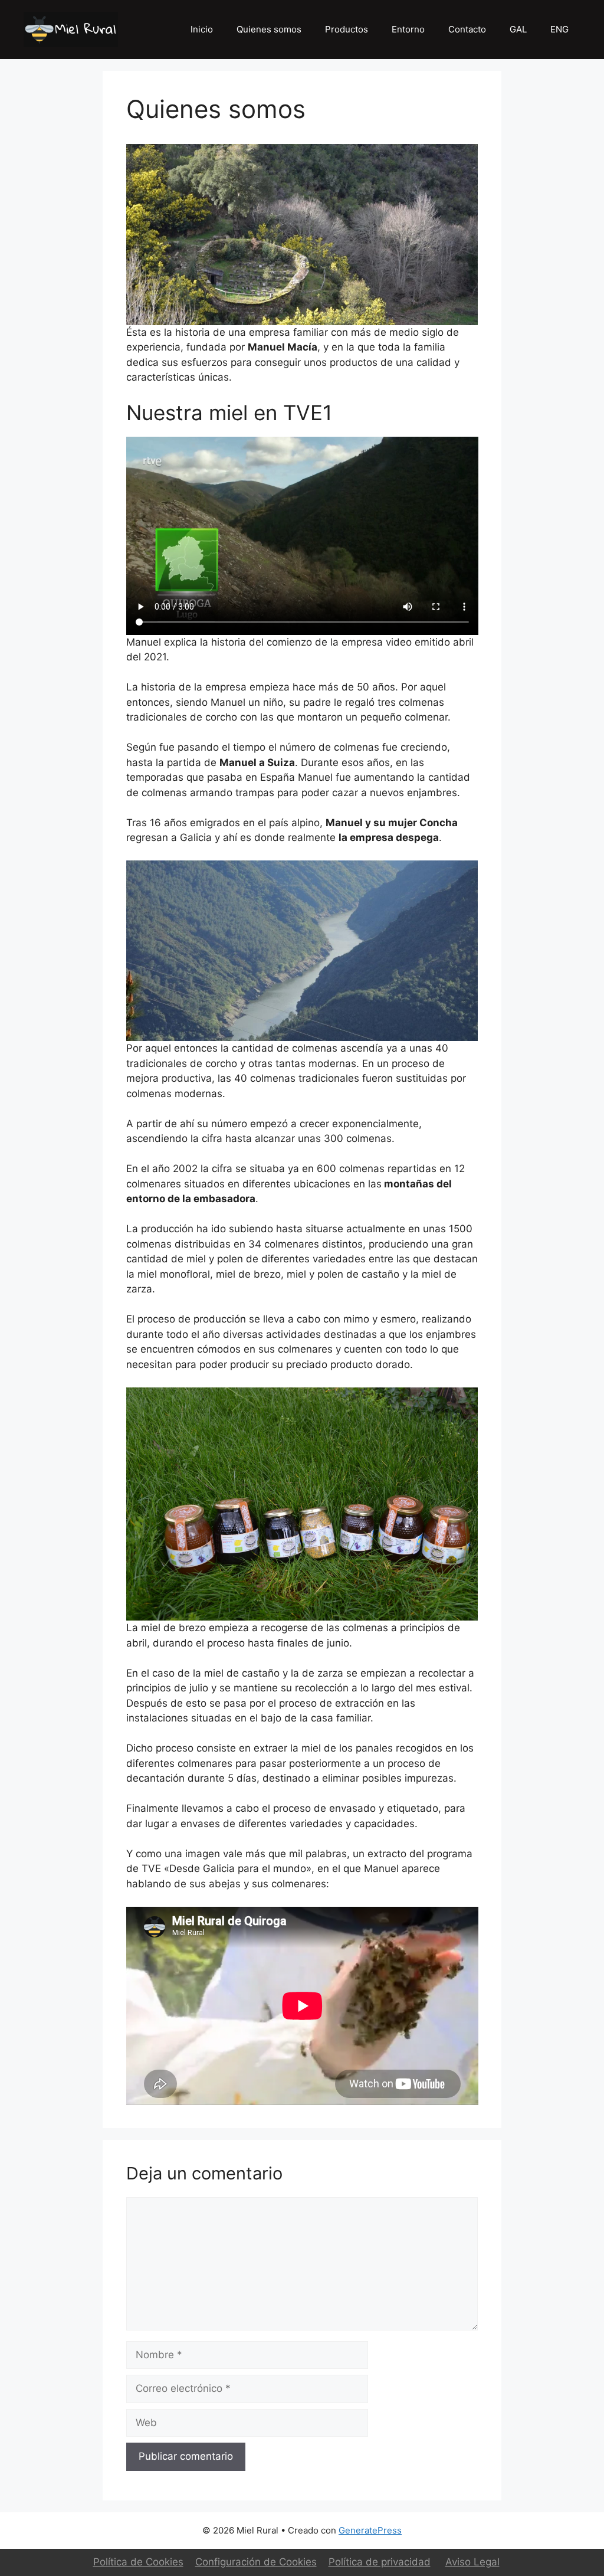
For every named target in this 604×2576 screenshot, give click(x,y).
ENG (559, 29)
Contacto (467, 29)
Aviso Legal (472, 2562)
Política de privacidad (380, 2562)
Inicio (202, 29)
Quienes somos (269, 29)
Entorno (408, 29)
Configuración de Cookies (256, 2562)
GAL (518, 29)
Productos (347, 29)
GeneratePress (370, 2530)
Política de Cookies (138, 2562)
